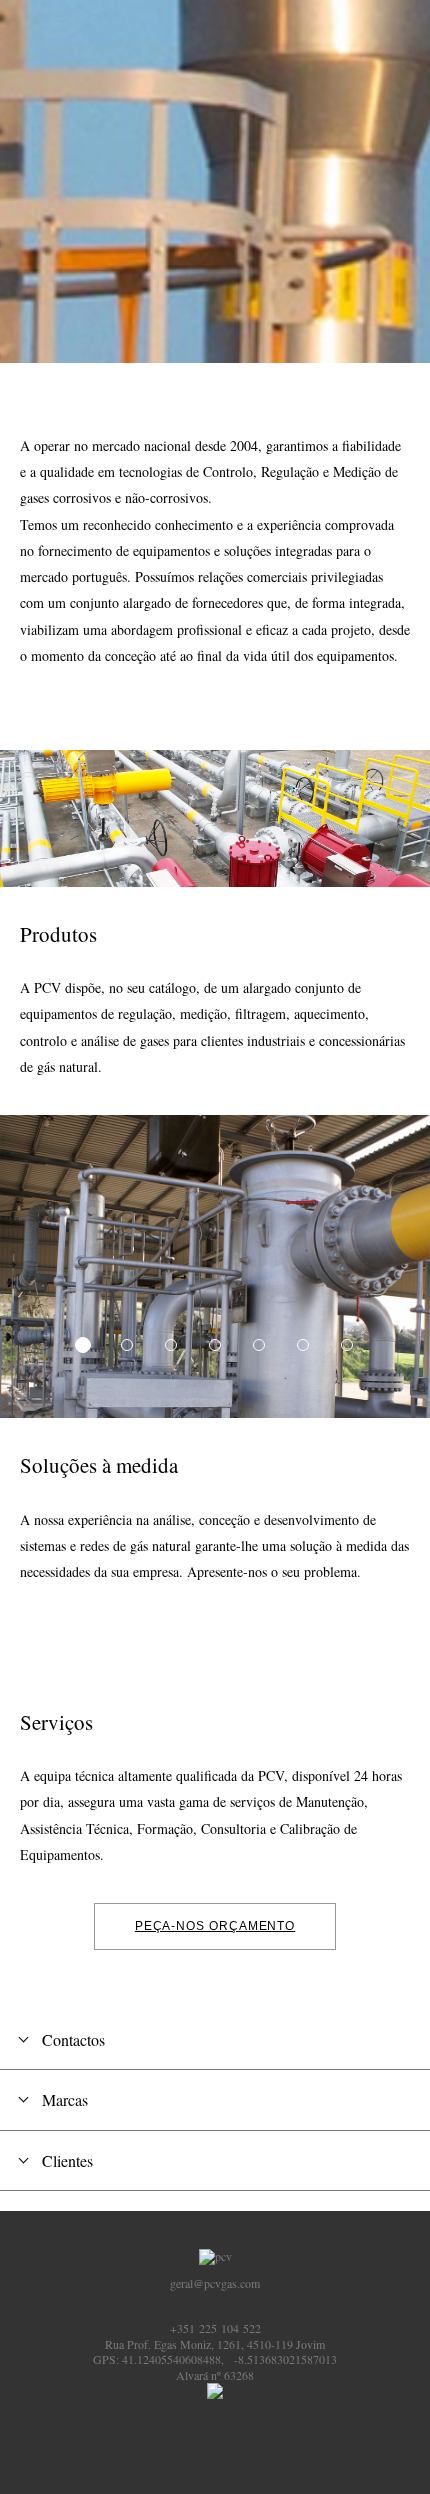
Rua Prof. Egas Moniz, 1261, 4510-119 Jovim (215, 2344)
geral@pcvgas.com (215, 2283)
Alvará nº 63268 (215, 2375)
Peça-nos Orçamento (215, 1926)
